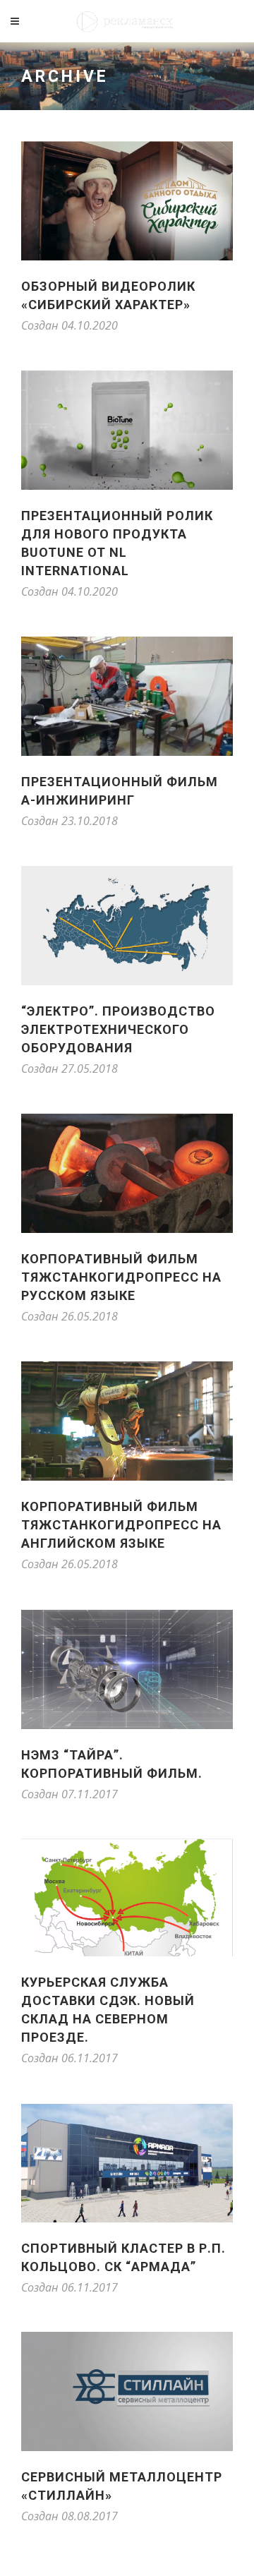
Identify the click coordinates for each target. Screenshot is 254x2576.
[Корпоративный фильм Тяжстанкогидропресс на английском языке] (127, 1421)
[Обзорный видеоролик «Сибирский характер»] (127, 201)
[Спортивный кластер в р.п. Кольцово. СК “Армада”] (127, 2163)
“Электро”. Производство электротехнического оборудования (118, 1029)
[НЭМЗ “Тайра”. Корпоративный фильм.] (127, 1669)
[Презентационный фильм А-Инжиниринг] (127, 696)
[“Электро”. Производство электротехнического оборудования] (127, 926)
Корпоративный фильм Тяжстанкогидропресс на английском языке (121, 1525)
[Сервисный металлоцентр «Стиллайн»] (127, 2391)
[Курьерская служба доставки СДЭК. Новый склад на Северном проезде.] (127, 1897)
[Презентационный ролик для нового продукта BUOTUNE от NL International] (127, 430)
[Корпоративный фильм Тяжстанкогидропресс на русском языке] (127, 1173)
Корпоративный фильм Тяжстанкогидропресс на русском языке (121, 1277)
